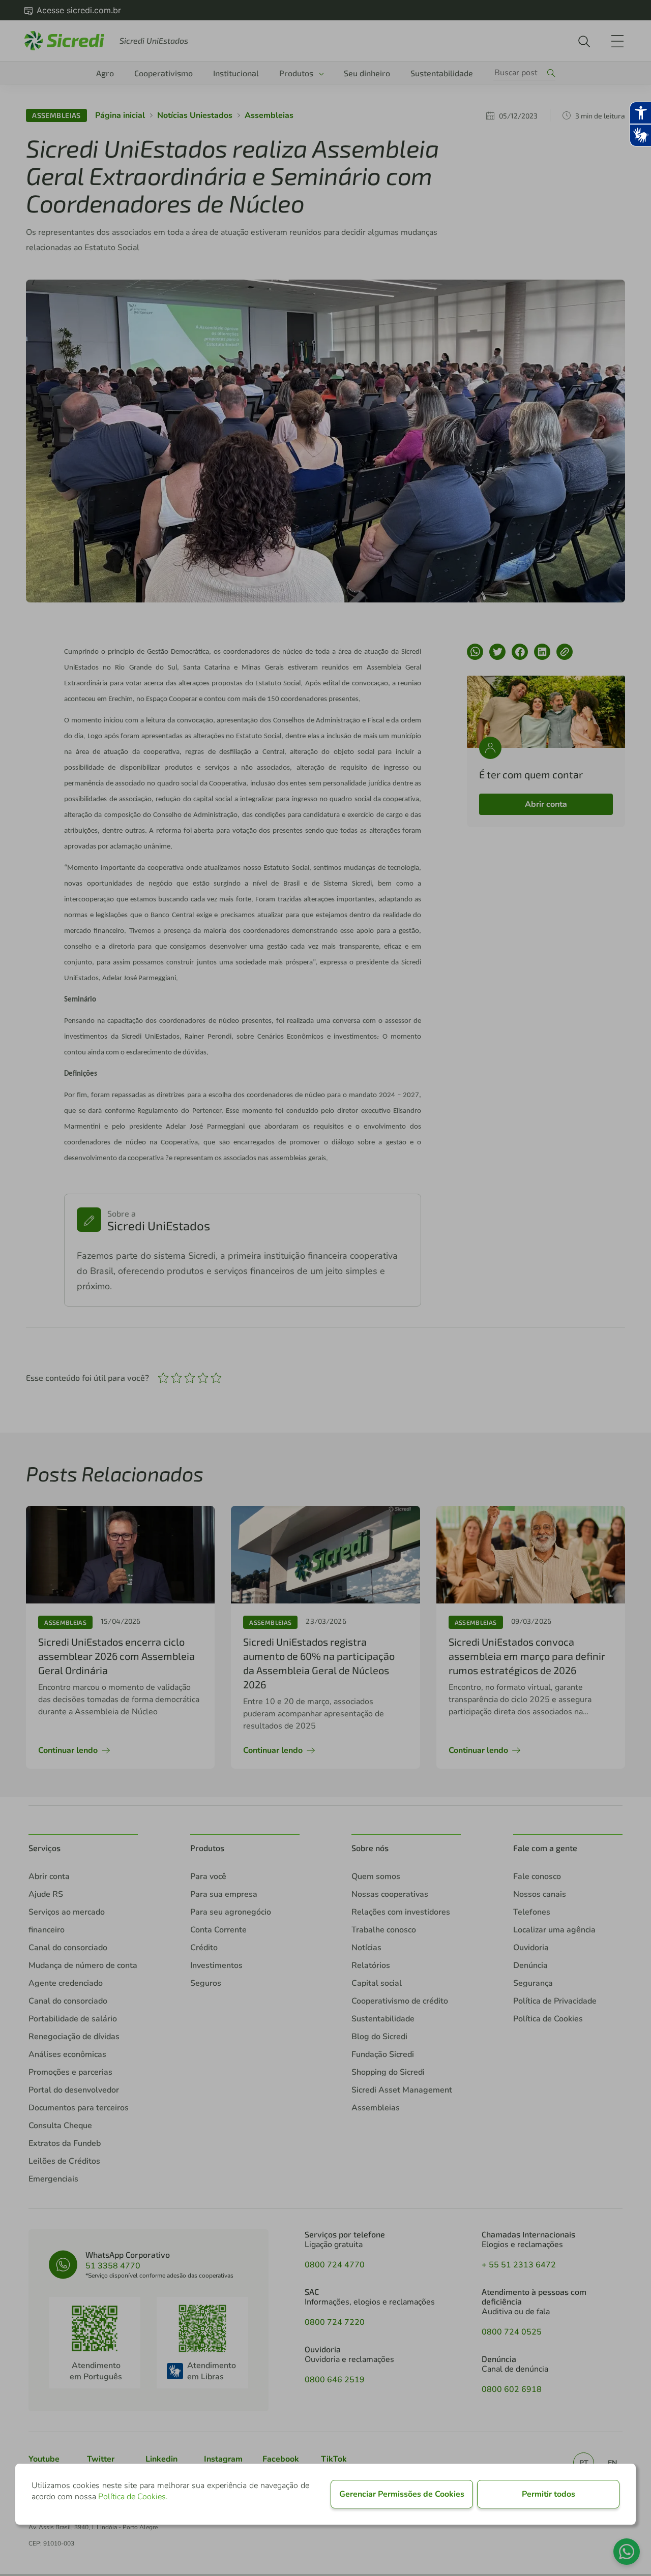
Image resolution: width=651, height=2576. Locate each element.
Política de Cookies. (133, 2497)
